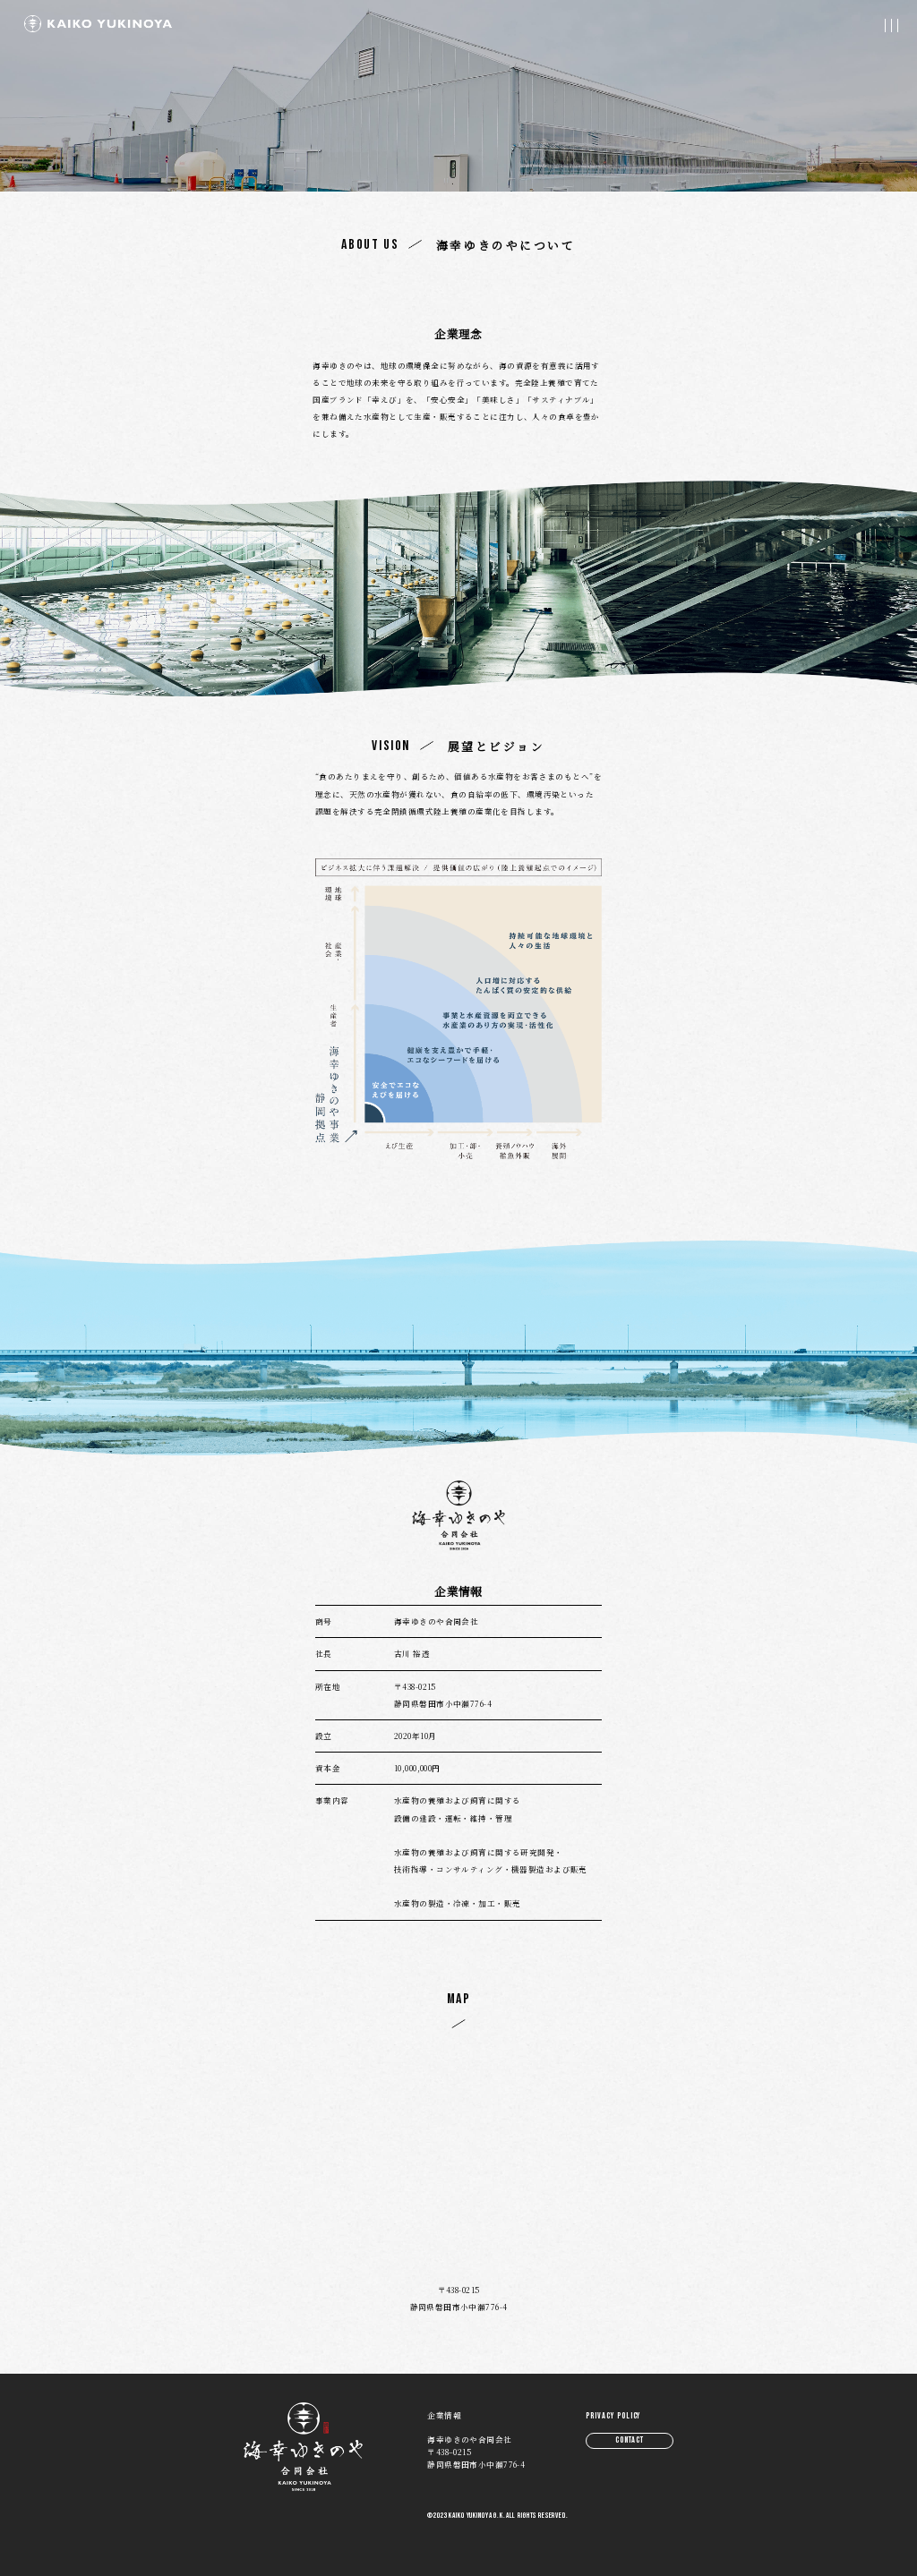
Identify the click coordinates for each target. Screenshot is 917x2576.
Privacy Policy (613, 2416)
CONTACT (630, 2440)
